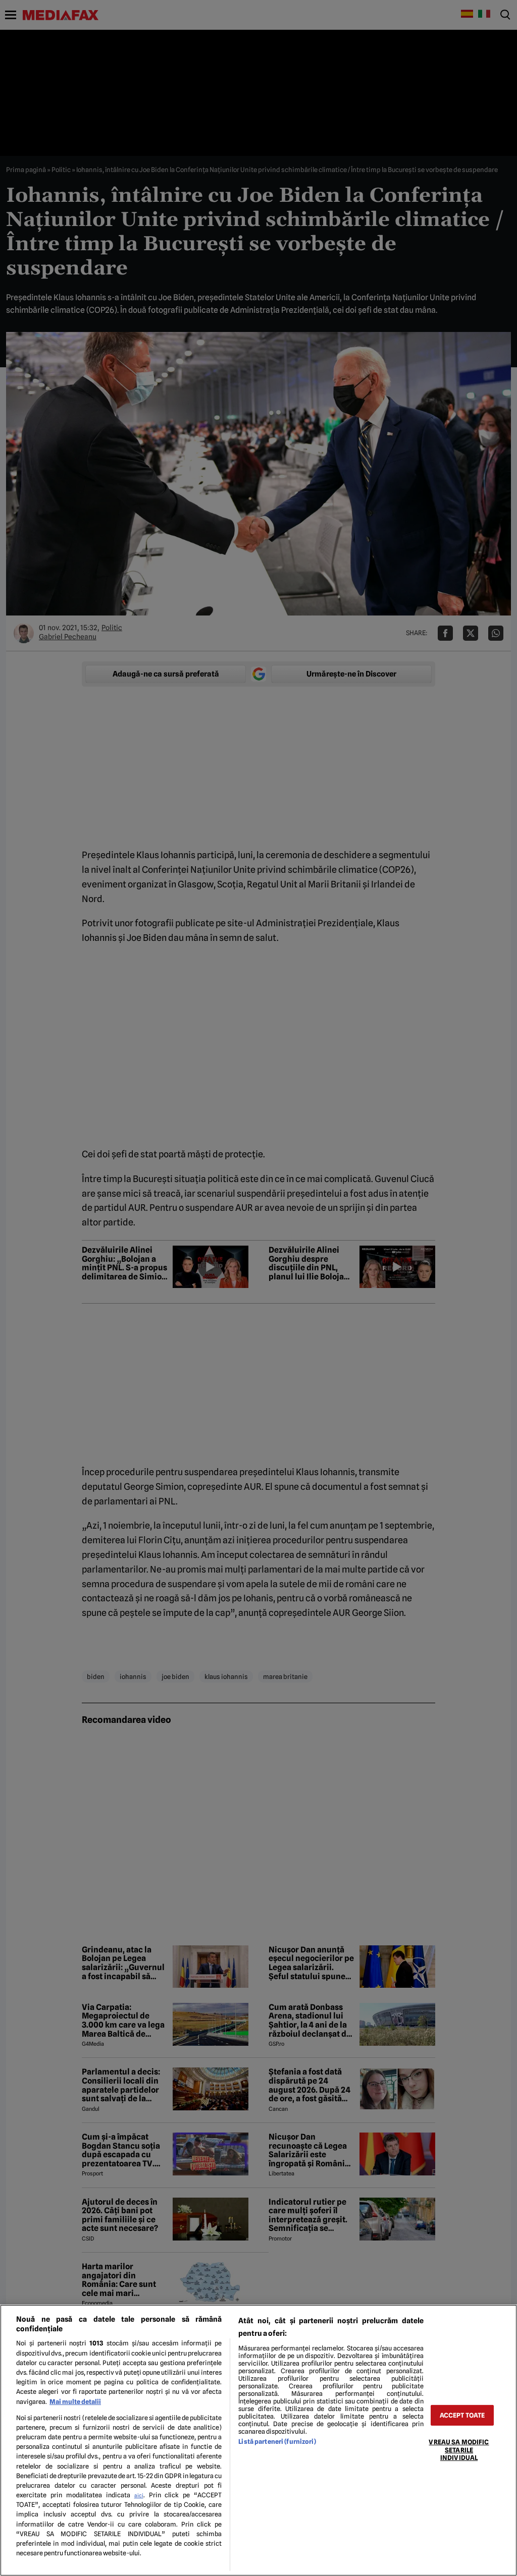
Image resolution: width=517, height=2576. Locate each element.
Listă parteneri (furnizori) (277, 2442)
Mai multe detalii (75, 2402)
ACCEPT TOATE (462, 2415)
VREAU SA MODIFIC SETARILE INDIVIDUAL (459, 2450)
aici (139, 2495)
